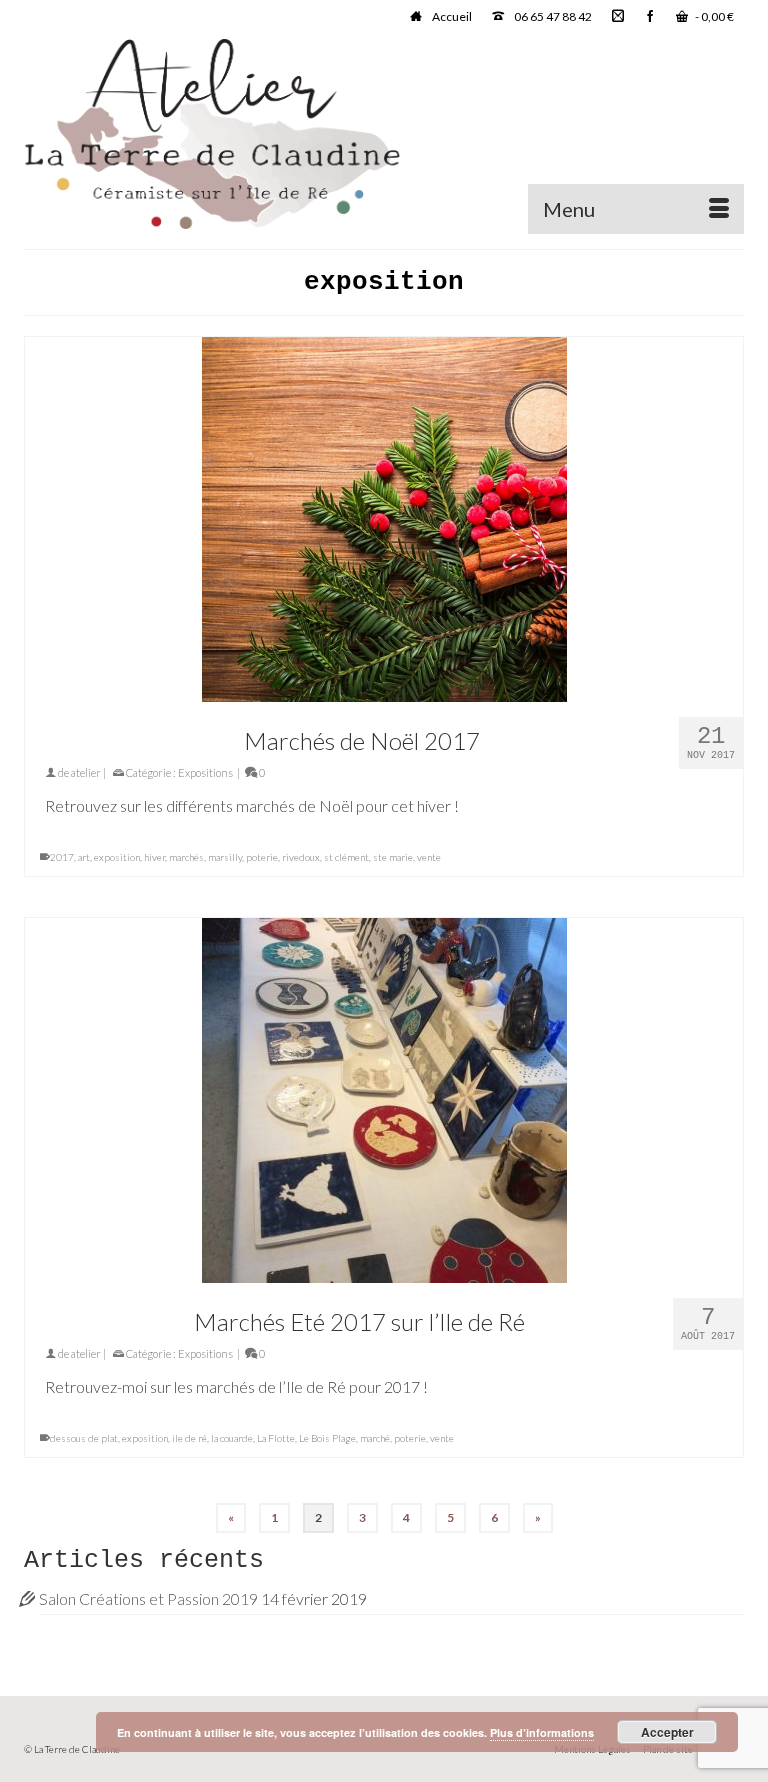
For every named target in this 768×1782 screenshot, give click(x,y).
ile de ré (189, 1438)
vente (429, 857)
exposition (117, 857)
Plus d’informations (542, 1732)
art (84, 857)
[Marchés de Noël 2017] (384, 519)
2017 (62, 857)
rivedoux (301, 857)
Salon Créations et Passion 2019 (148, 1598)
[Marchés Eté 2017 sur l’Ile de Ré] (384, 1100)
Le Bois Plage (327, 1438)
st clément (346, 857)
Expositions (205, 772)
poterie (262, 857)
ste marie (393, 857)
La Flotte (276, 1438)
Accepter (667, 1732)
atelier (86, 772)
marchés (186, 857)
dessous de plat (84, 1438)
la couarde (232, 1438)
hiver (154, 857)
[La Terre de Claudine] (384, 134)
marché (375, 1438)
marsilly (225, 857)
